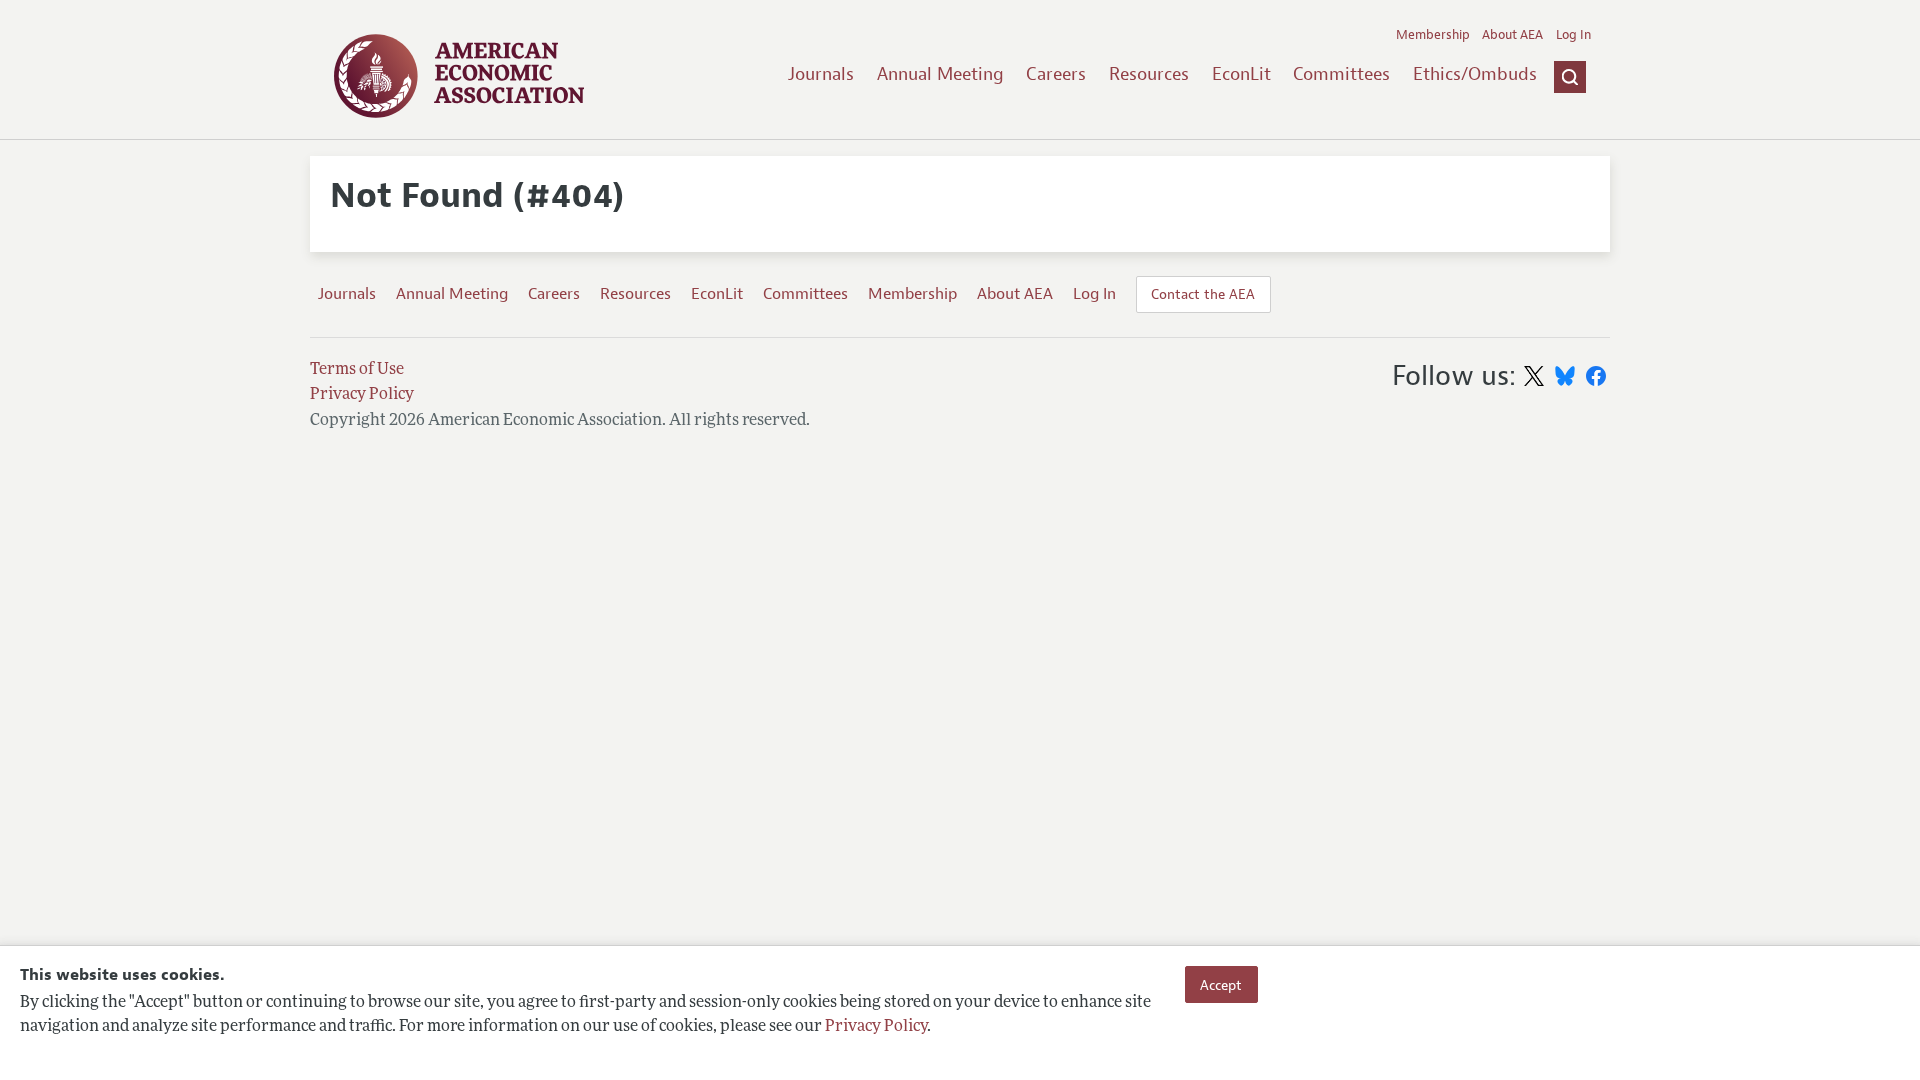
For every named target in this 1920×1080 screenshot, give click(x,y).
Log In (1573, 35)
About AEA (1512, 35)
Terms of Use (357, 370)
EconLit (1241, 74)
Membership (1433, 35)
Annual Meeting (940, 74)
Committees (1341, 74)
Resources (1149, 74)
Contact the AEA (1203, 294)
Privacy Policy (876, 1027)
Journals (821, 74)
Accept (1221, 984)
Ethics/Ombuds (1475, 74)
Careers (1056, 74)
